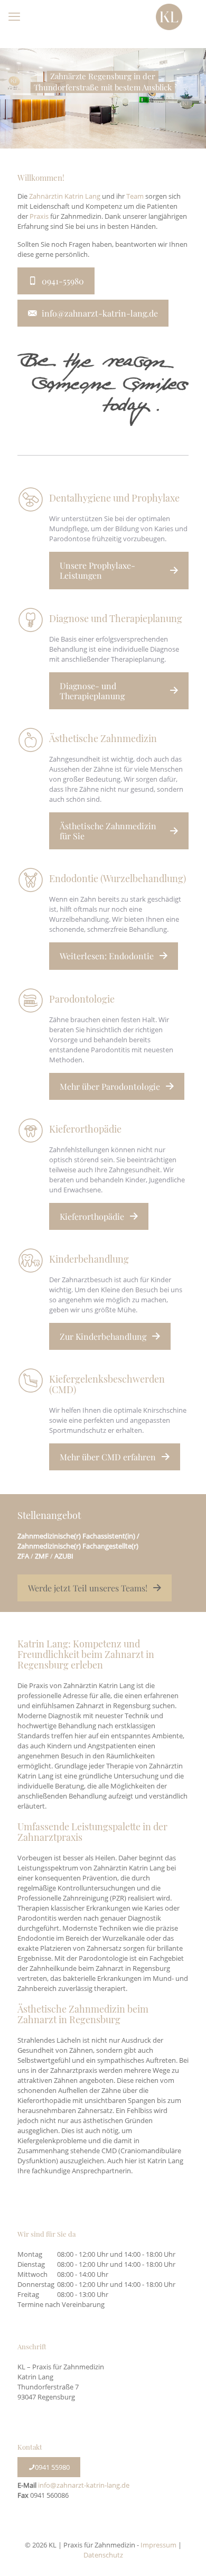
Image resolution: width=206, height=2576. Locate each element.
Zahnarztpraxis (50, 1837)
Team (135, 196)
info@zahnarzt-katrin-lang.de (84, 2485)
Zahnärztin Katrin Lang (65, 196)
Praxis (39, 216)
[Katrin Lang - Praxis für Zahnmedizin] (169, 16)
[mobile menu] (14, 16)
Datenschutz (103, 2555)
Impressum (158, 2545)
